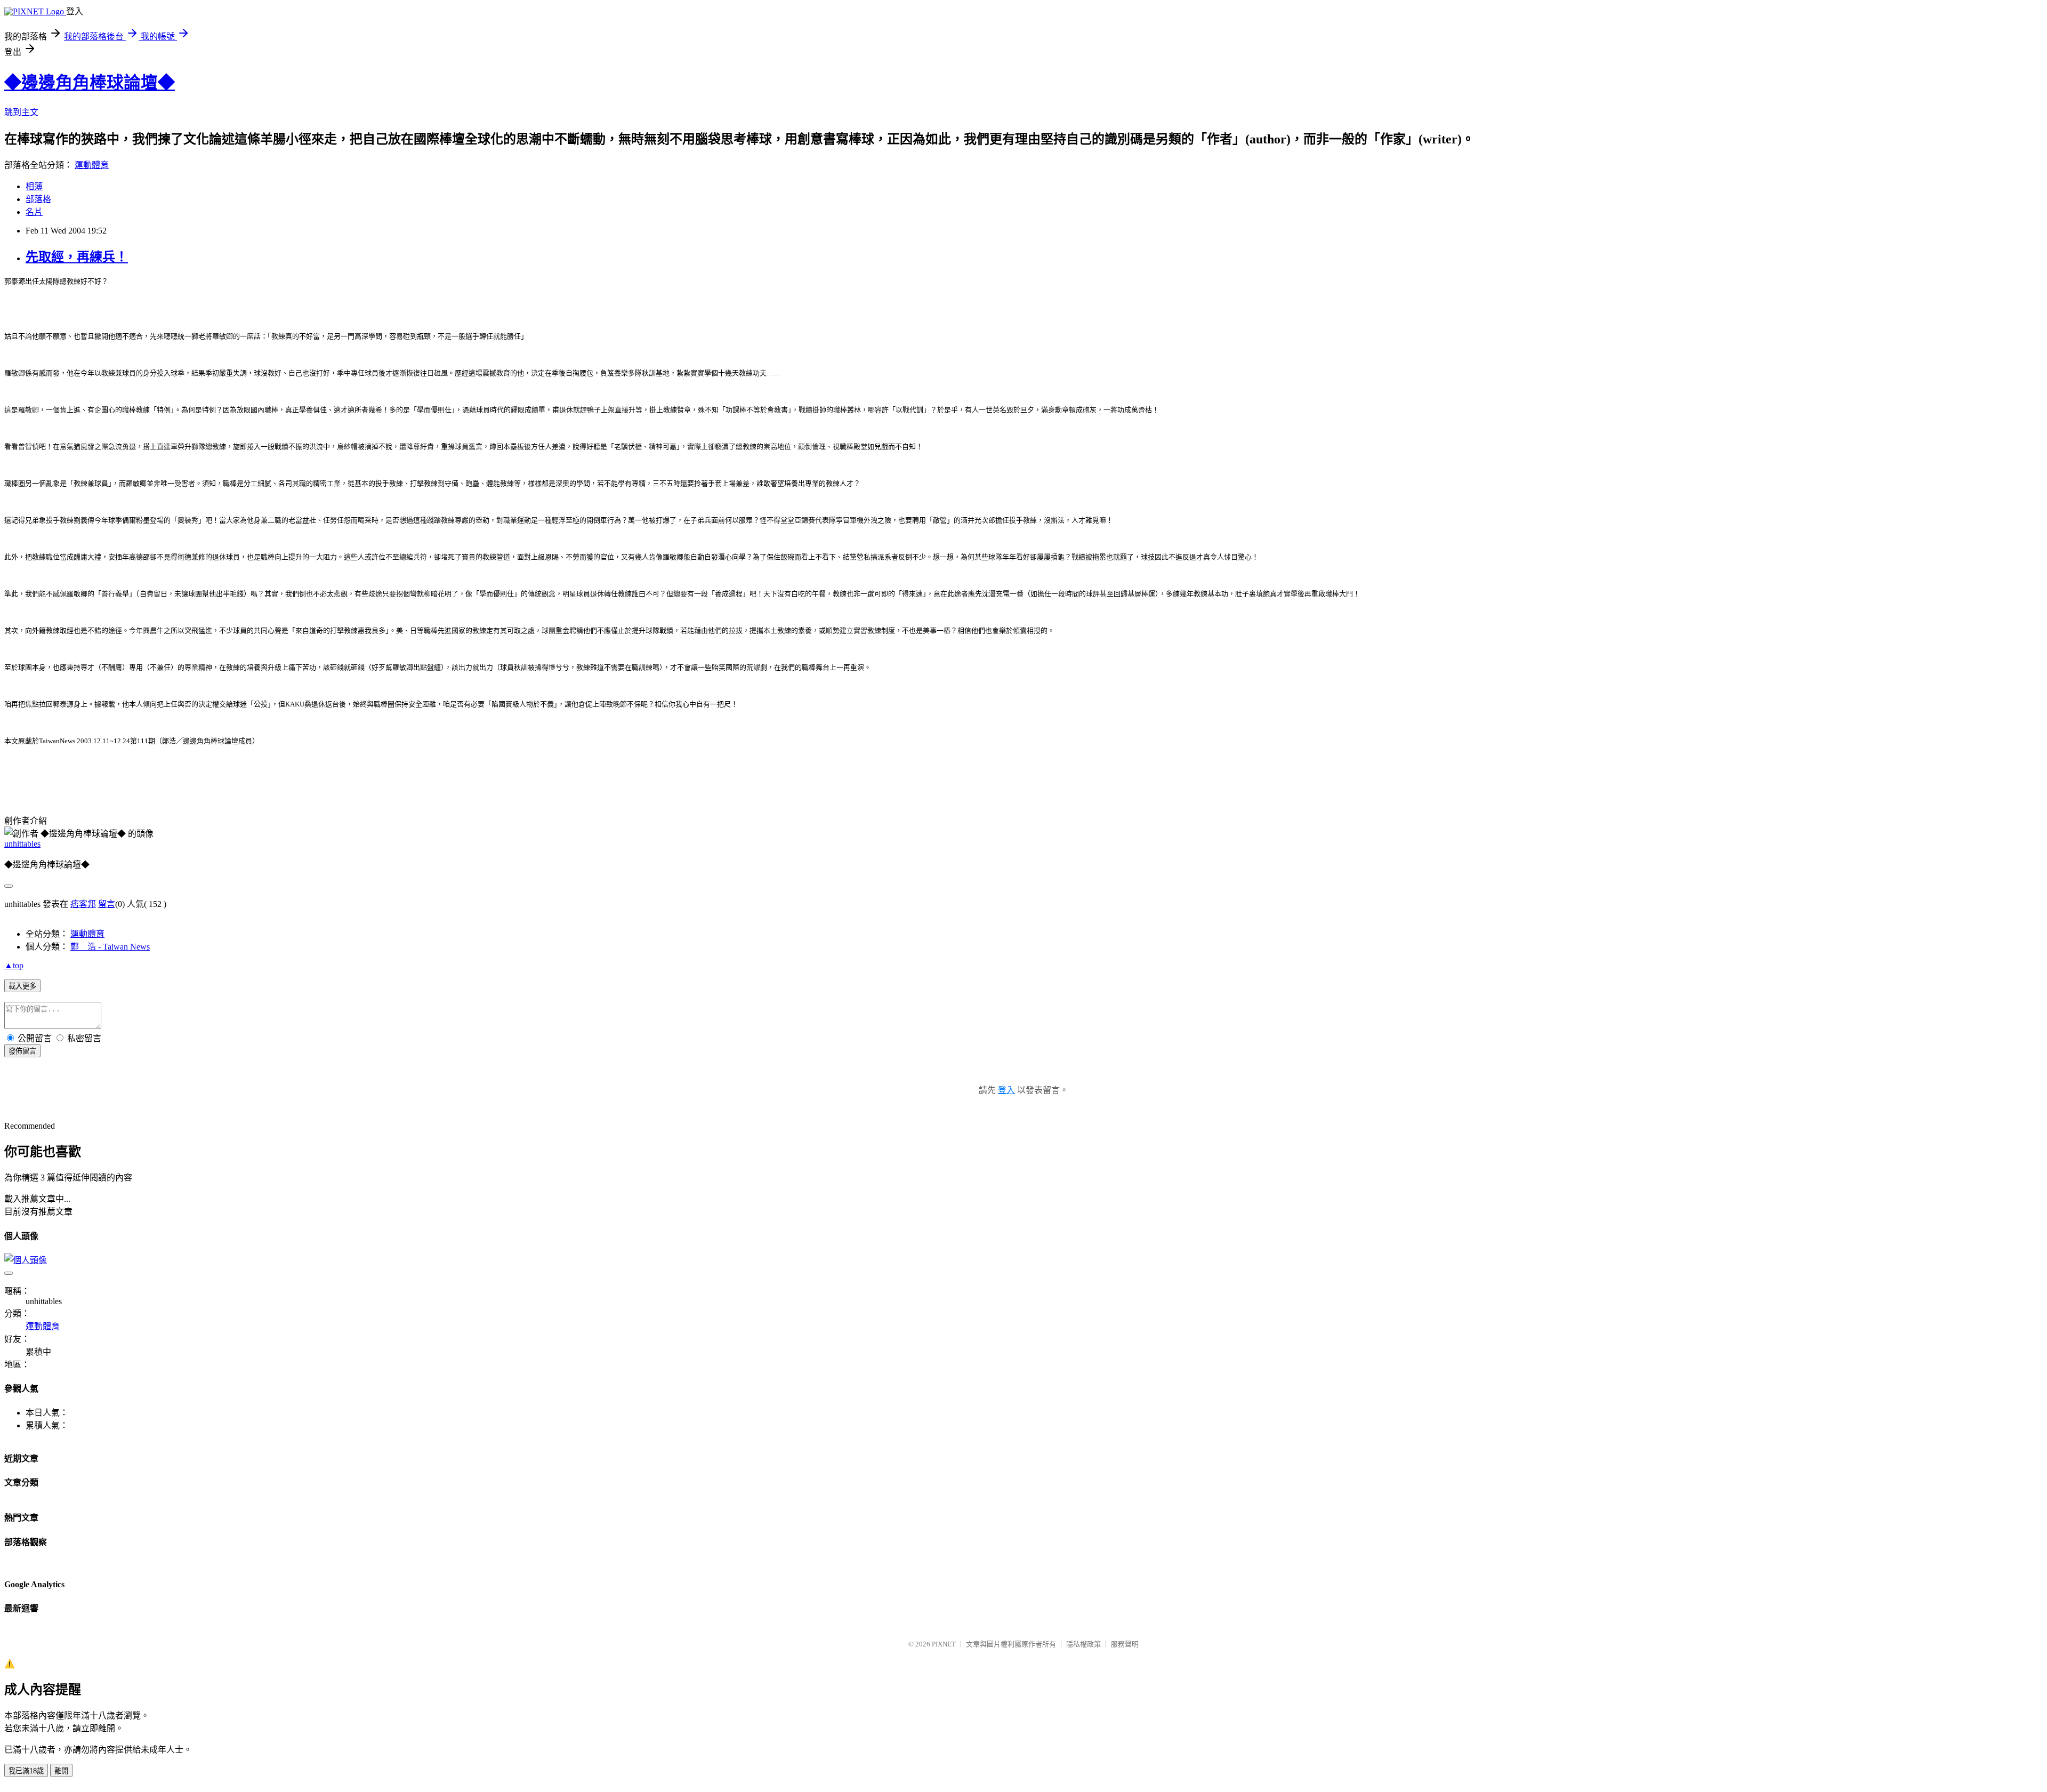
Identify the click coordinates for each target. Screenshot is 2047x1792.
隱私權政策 (1083, 1644)
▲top (14, 965)
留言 (107, 904)
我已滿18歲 (26, 1771)
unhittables (22, 844)
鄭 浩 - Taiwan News (110, 947)
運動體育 (92, 165)
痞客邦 (83, 904)
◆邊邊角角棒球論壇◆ (90, 83)
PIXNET (944, 1644)
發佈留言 (22, 1051)
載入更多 (22, 986)
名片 (34, 212)
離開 (61, 1771)
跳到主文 (21, 112)
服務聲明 (1125, 1644)
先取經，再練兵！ (77, 257)
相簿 (34, 186)
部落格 (38, 199)
